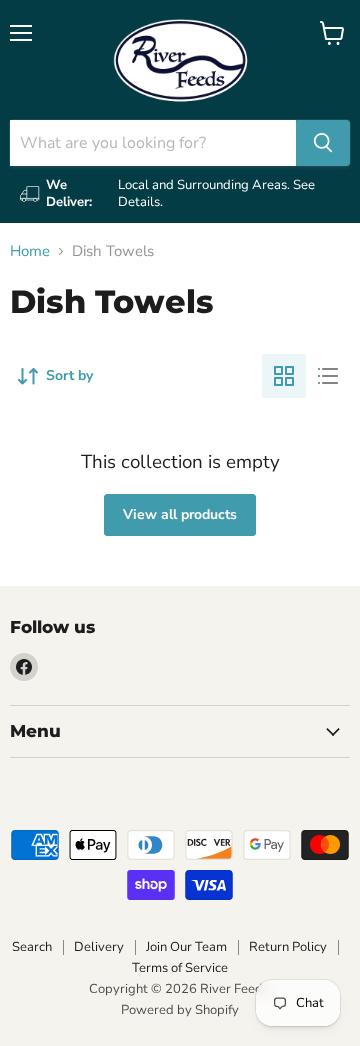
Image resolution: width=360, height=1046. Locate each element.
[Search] (323, 143)
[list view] (328, 376)
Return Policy (288, 947)
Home (30, 251)
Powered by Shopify (180, 1010)
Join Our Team (186, 947)
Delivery (99, 947)
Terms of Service (180, 968)
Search (32, 947)
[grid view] (284, 376)
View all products (180, 514)
